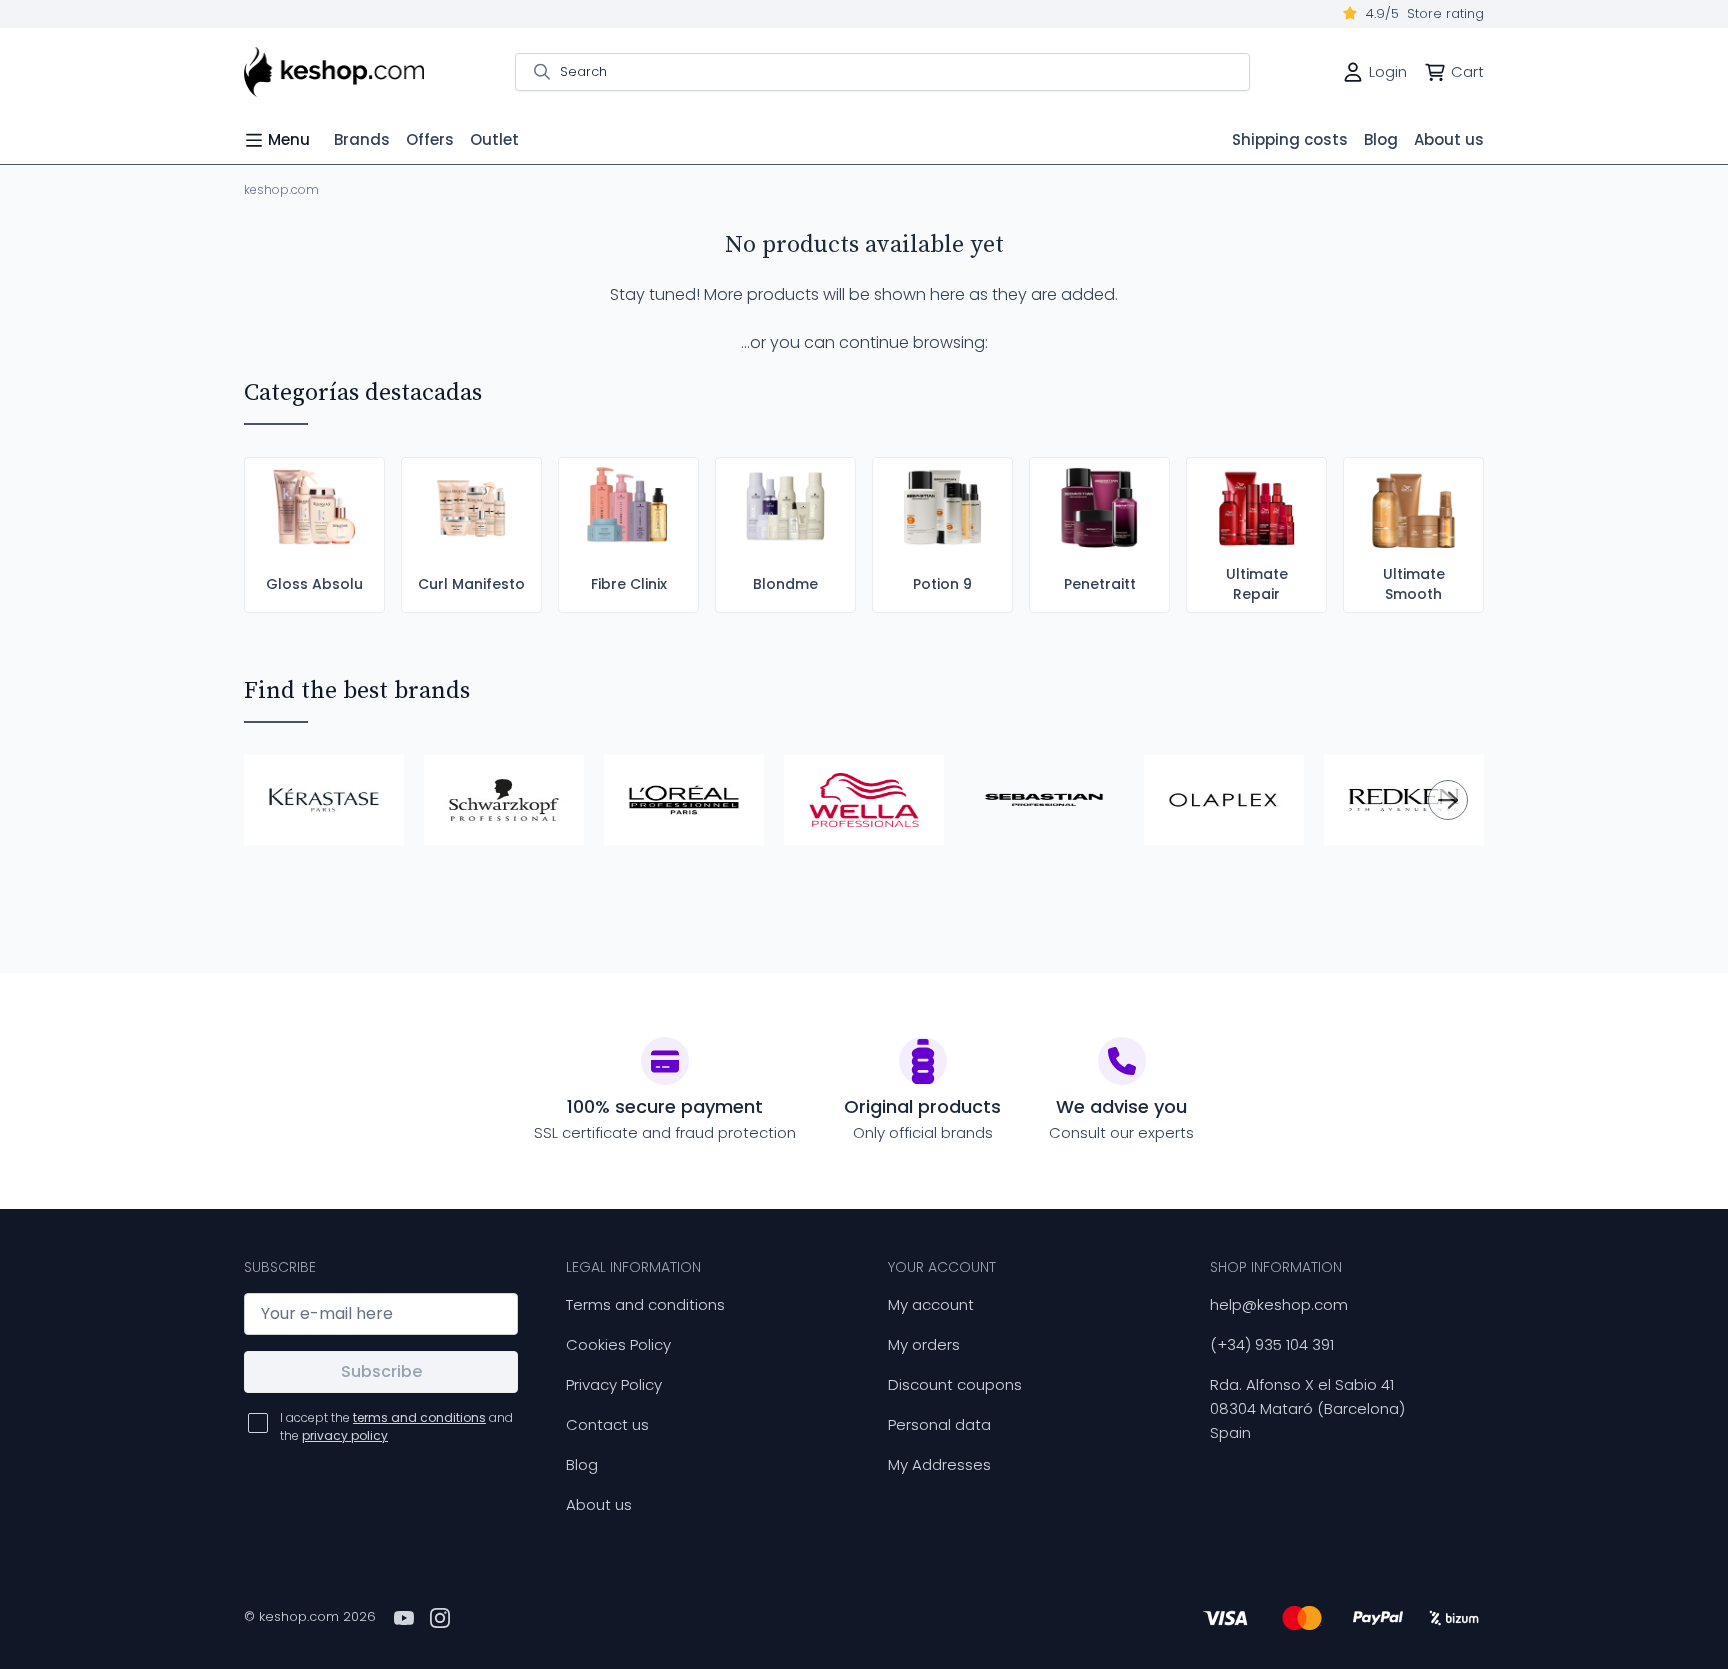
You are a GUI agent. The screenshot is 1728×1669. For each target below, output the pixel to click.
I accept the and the (396, 1426)
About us (599, 1504)
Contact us (607, 1424)
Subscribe (381, 1371)
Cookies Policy (618, 1344)
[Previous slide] (280, 800)
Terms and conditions (645, 1304)
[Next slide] (1448, 800)
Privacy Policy (614, 1384)
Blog (582, 1464)
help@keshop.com (1279, 1304)
